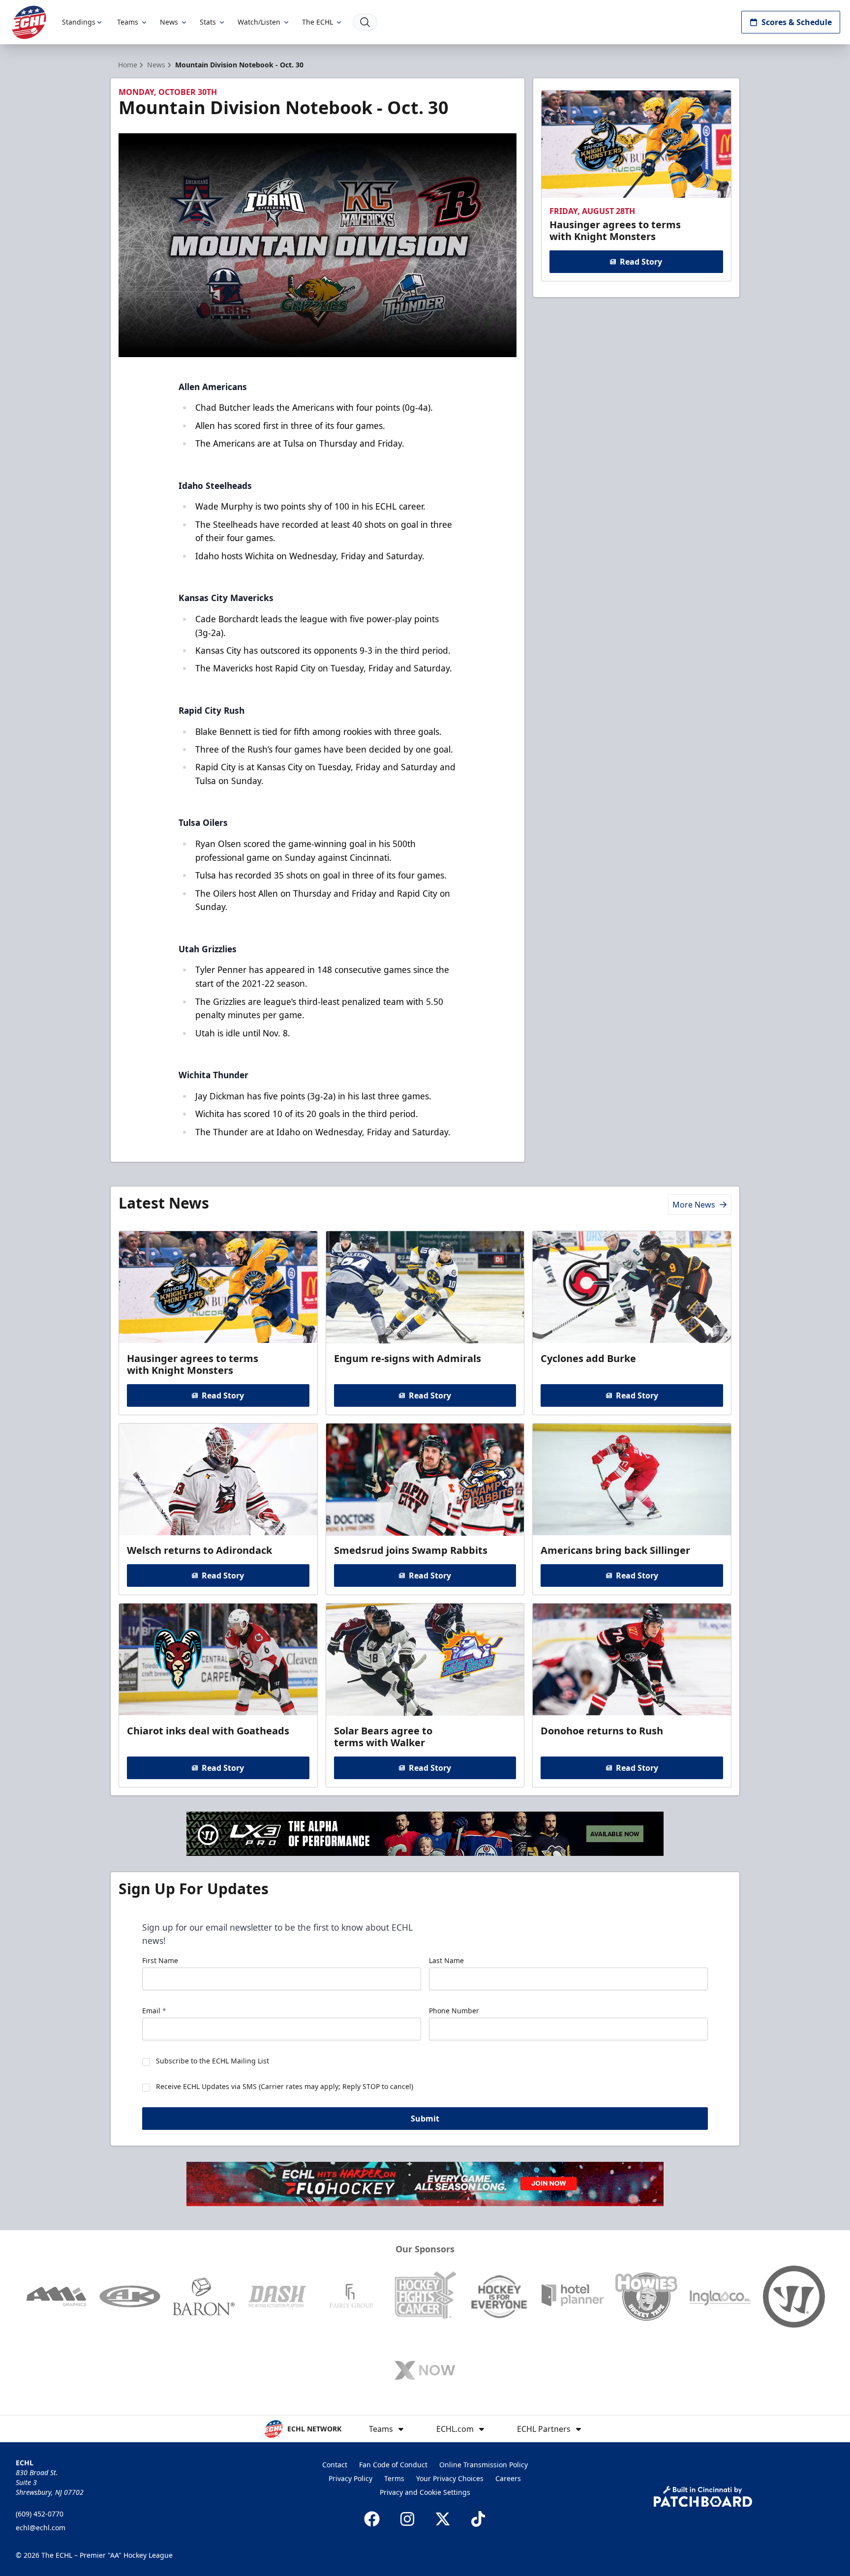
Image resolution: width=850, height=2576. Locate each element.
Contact (335, 2465)
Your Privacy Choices (450, 2478)
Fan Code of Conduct (393, 2465)
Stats (208, 22)
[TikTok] (478, 2519)
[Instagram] (407, 2519)
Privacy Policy (350, 2478)
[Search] (365, 22)
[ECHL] (29, 22)
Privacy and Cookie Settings (425, 2492)
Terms (394, 2478)
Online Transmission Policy (484, 2465)
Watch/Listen (259, 22)
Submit (425, 2119)
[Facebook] (372, 2519)
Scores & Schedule (797, 22)
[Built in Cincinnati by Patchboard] (703, 2497)
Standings (79, 22)
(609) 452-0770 (40, 2514)
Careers (508, 2478)
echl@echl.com (41, 2528)
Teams (128, 22)
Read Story (641, 262)
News (169, 22)
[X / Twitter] (443, 2519)
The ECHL (318, 22)
